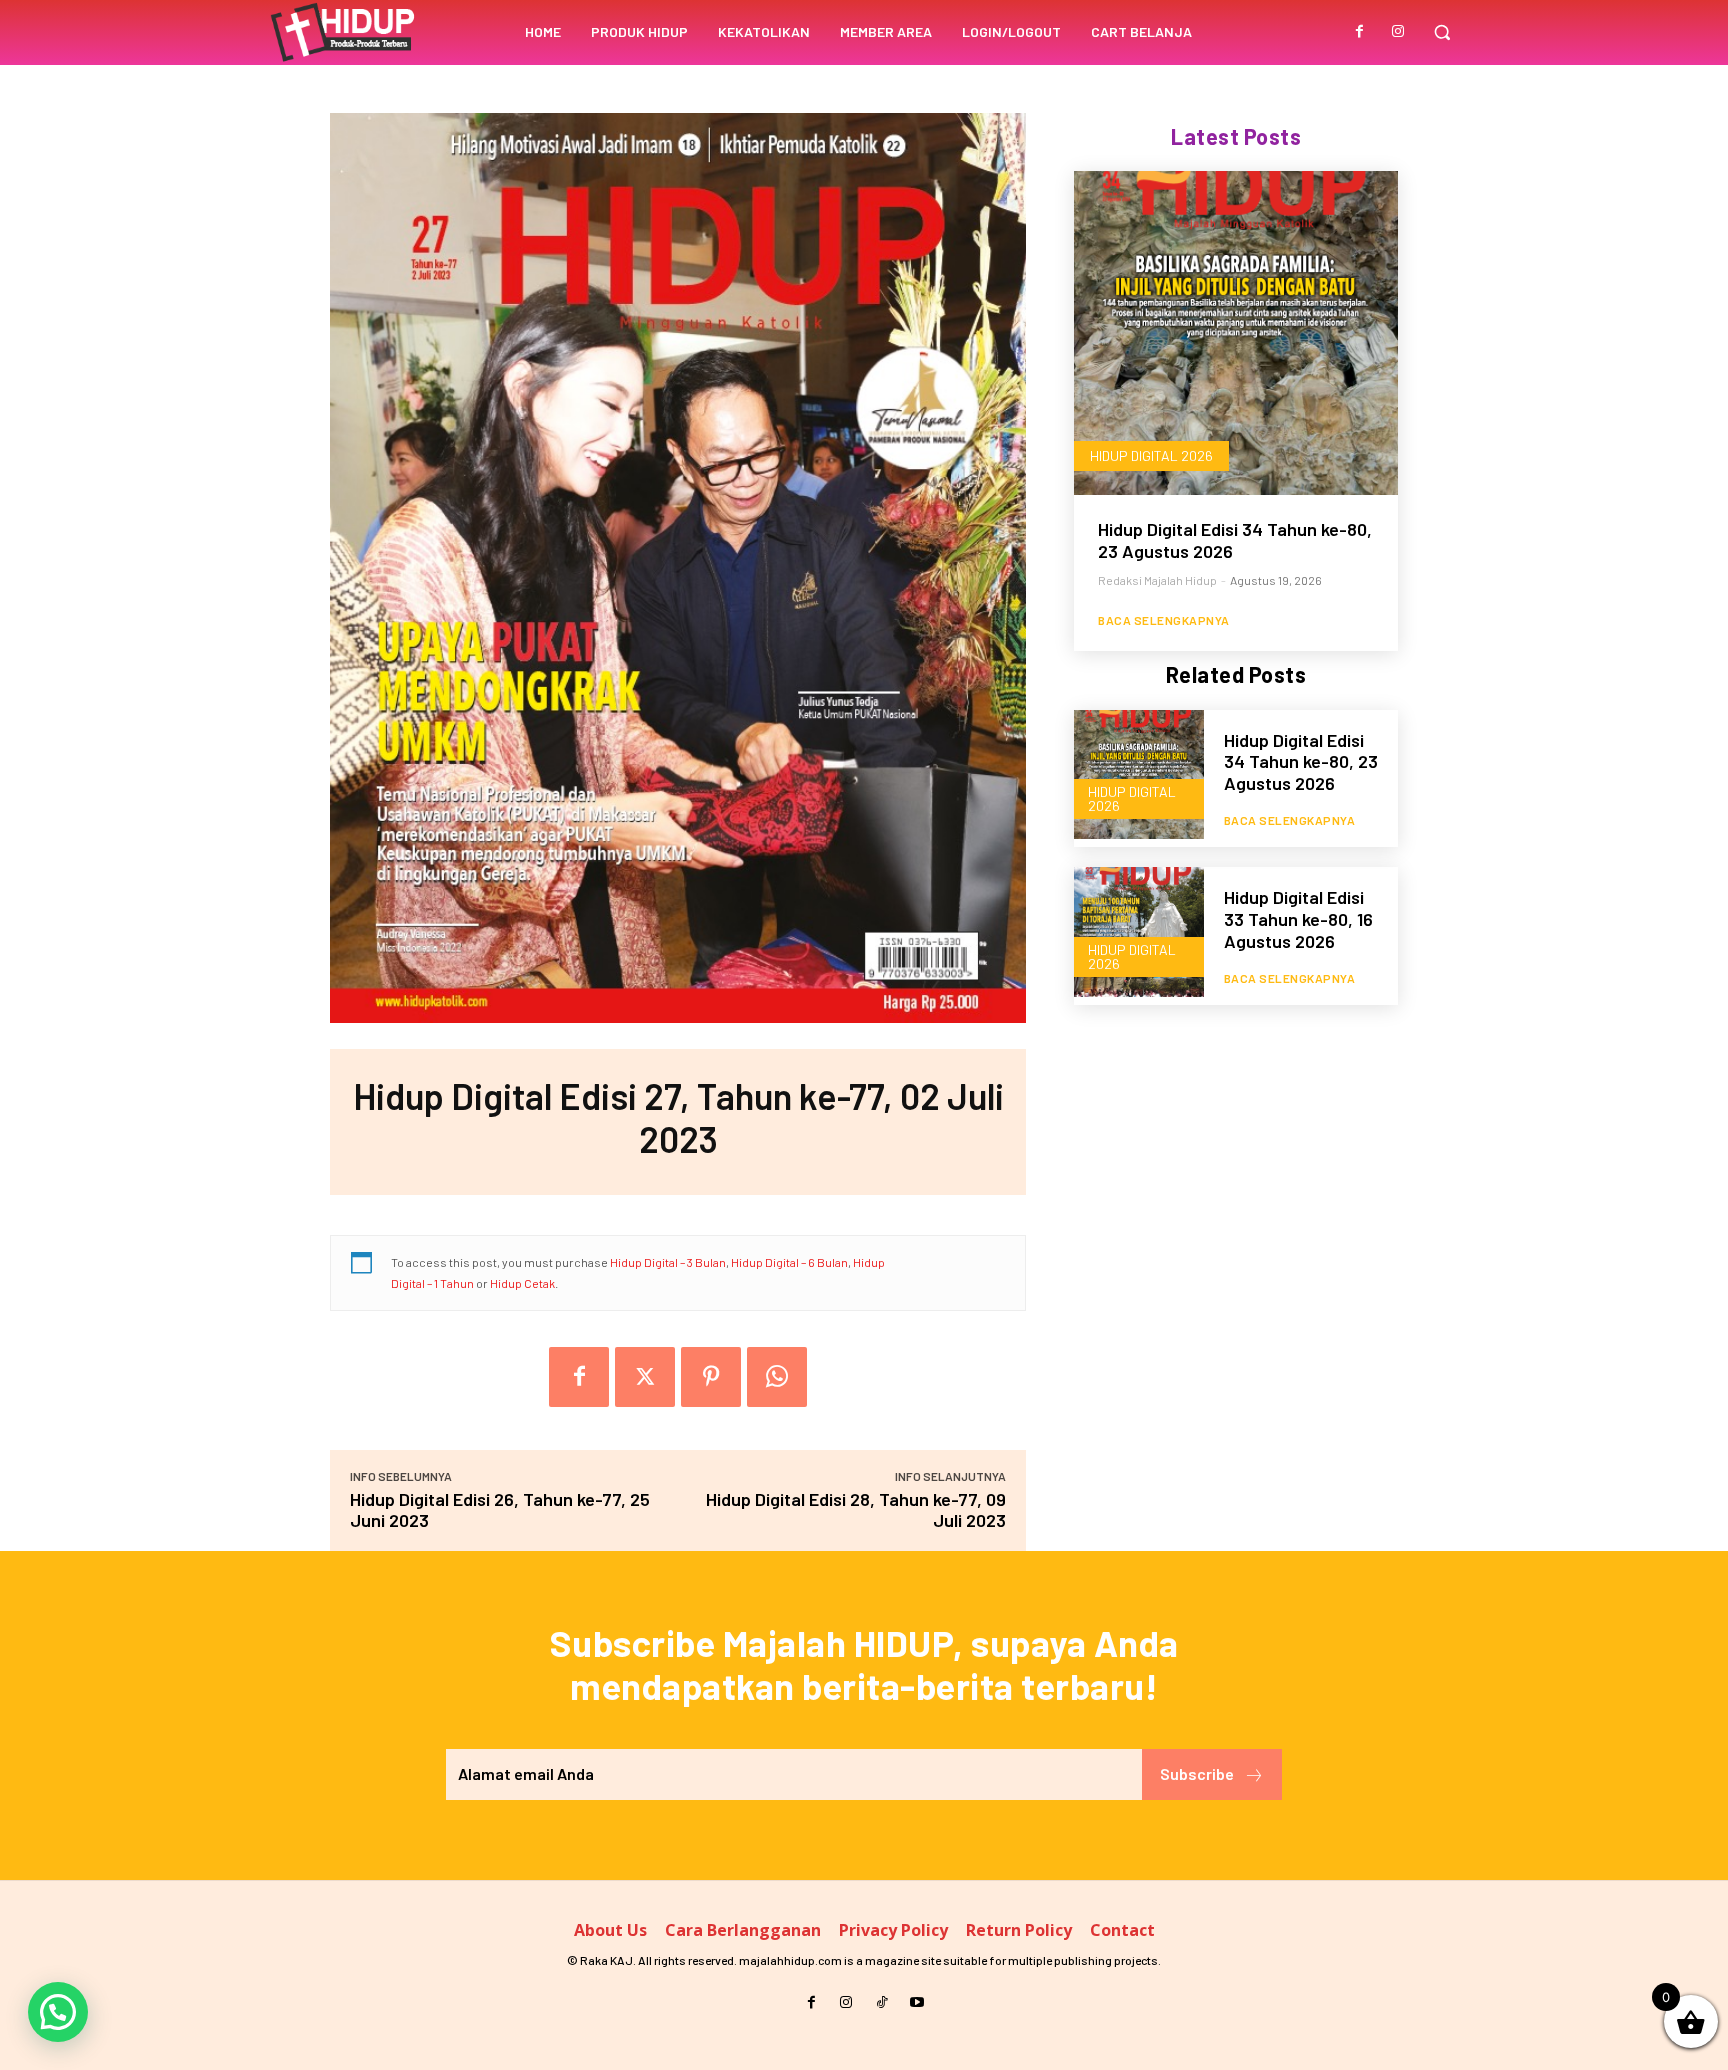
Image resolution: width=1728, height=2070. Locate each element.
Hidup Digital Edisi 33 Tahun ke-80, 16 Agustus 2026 (1298, 918)
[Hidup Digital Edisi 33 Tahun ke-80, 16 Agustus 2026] (1139, 932)
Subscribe (1197, 1773)
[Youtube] (916, 2002)
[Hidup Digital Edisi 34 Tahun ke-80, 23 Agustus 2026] (1236, 333)
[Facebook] (1360, 32)
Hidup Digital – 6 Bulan (789, 1262)
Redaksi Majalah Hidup (1157, 580)
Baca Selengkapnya (1164, 620)
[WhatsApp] (777, 1377)
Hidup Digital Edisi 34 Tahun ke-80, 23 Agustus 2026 (1235, 540)
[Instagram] (1398, 32)
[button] (1442, 32)
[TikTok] (881, 2002)
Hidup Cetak (522, 1283)
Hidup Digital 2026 (1151, 455)
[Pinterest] (711, 1377)
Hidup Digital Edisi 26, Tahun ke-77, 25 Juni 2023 (500, 1509)
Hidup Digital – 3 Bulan (668, 1262)
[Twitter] (645, 1377)
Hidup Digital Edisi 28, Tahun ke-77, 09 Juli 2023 (856, 1509)
